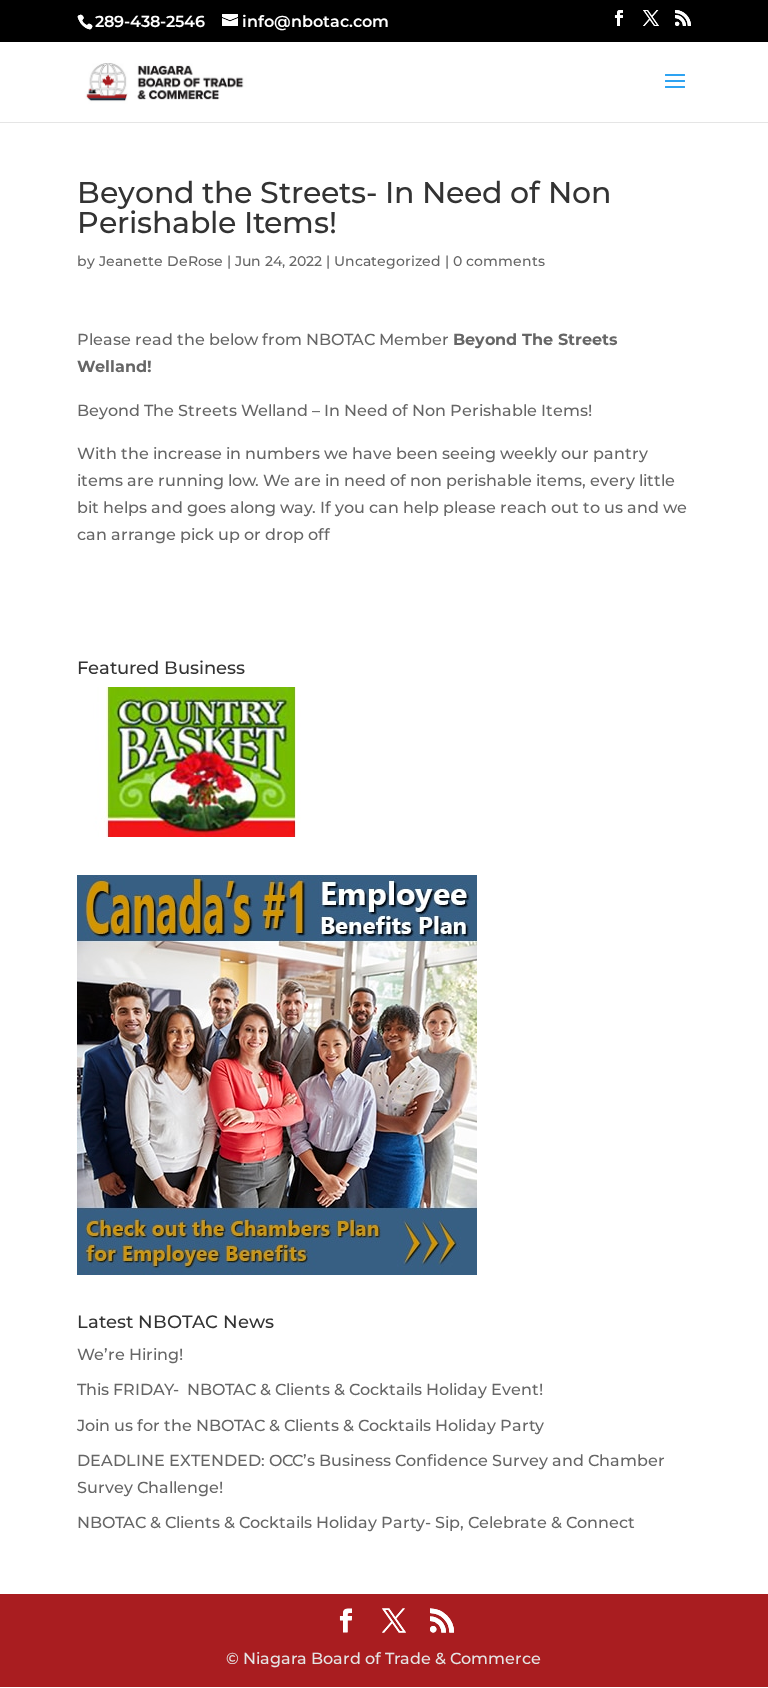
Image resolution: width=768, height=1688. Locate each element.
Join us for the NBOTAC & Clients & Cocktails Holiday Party (310, 1425)
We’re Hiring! (130, 1354)
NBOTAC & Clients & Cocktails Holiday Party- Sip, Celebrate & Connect (356, 1522)
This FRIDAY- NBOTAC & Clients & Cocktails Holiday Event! (310, 1389)
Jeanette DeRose (161, 261)
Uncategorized (387, 261)
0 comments (499, 261)
